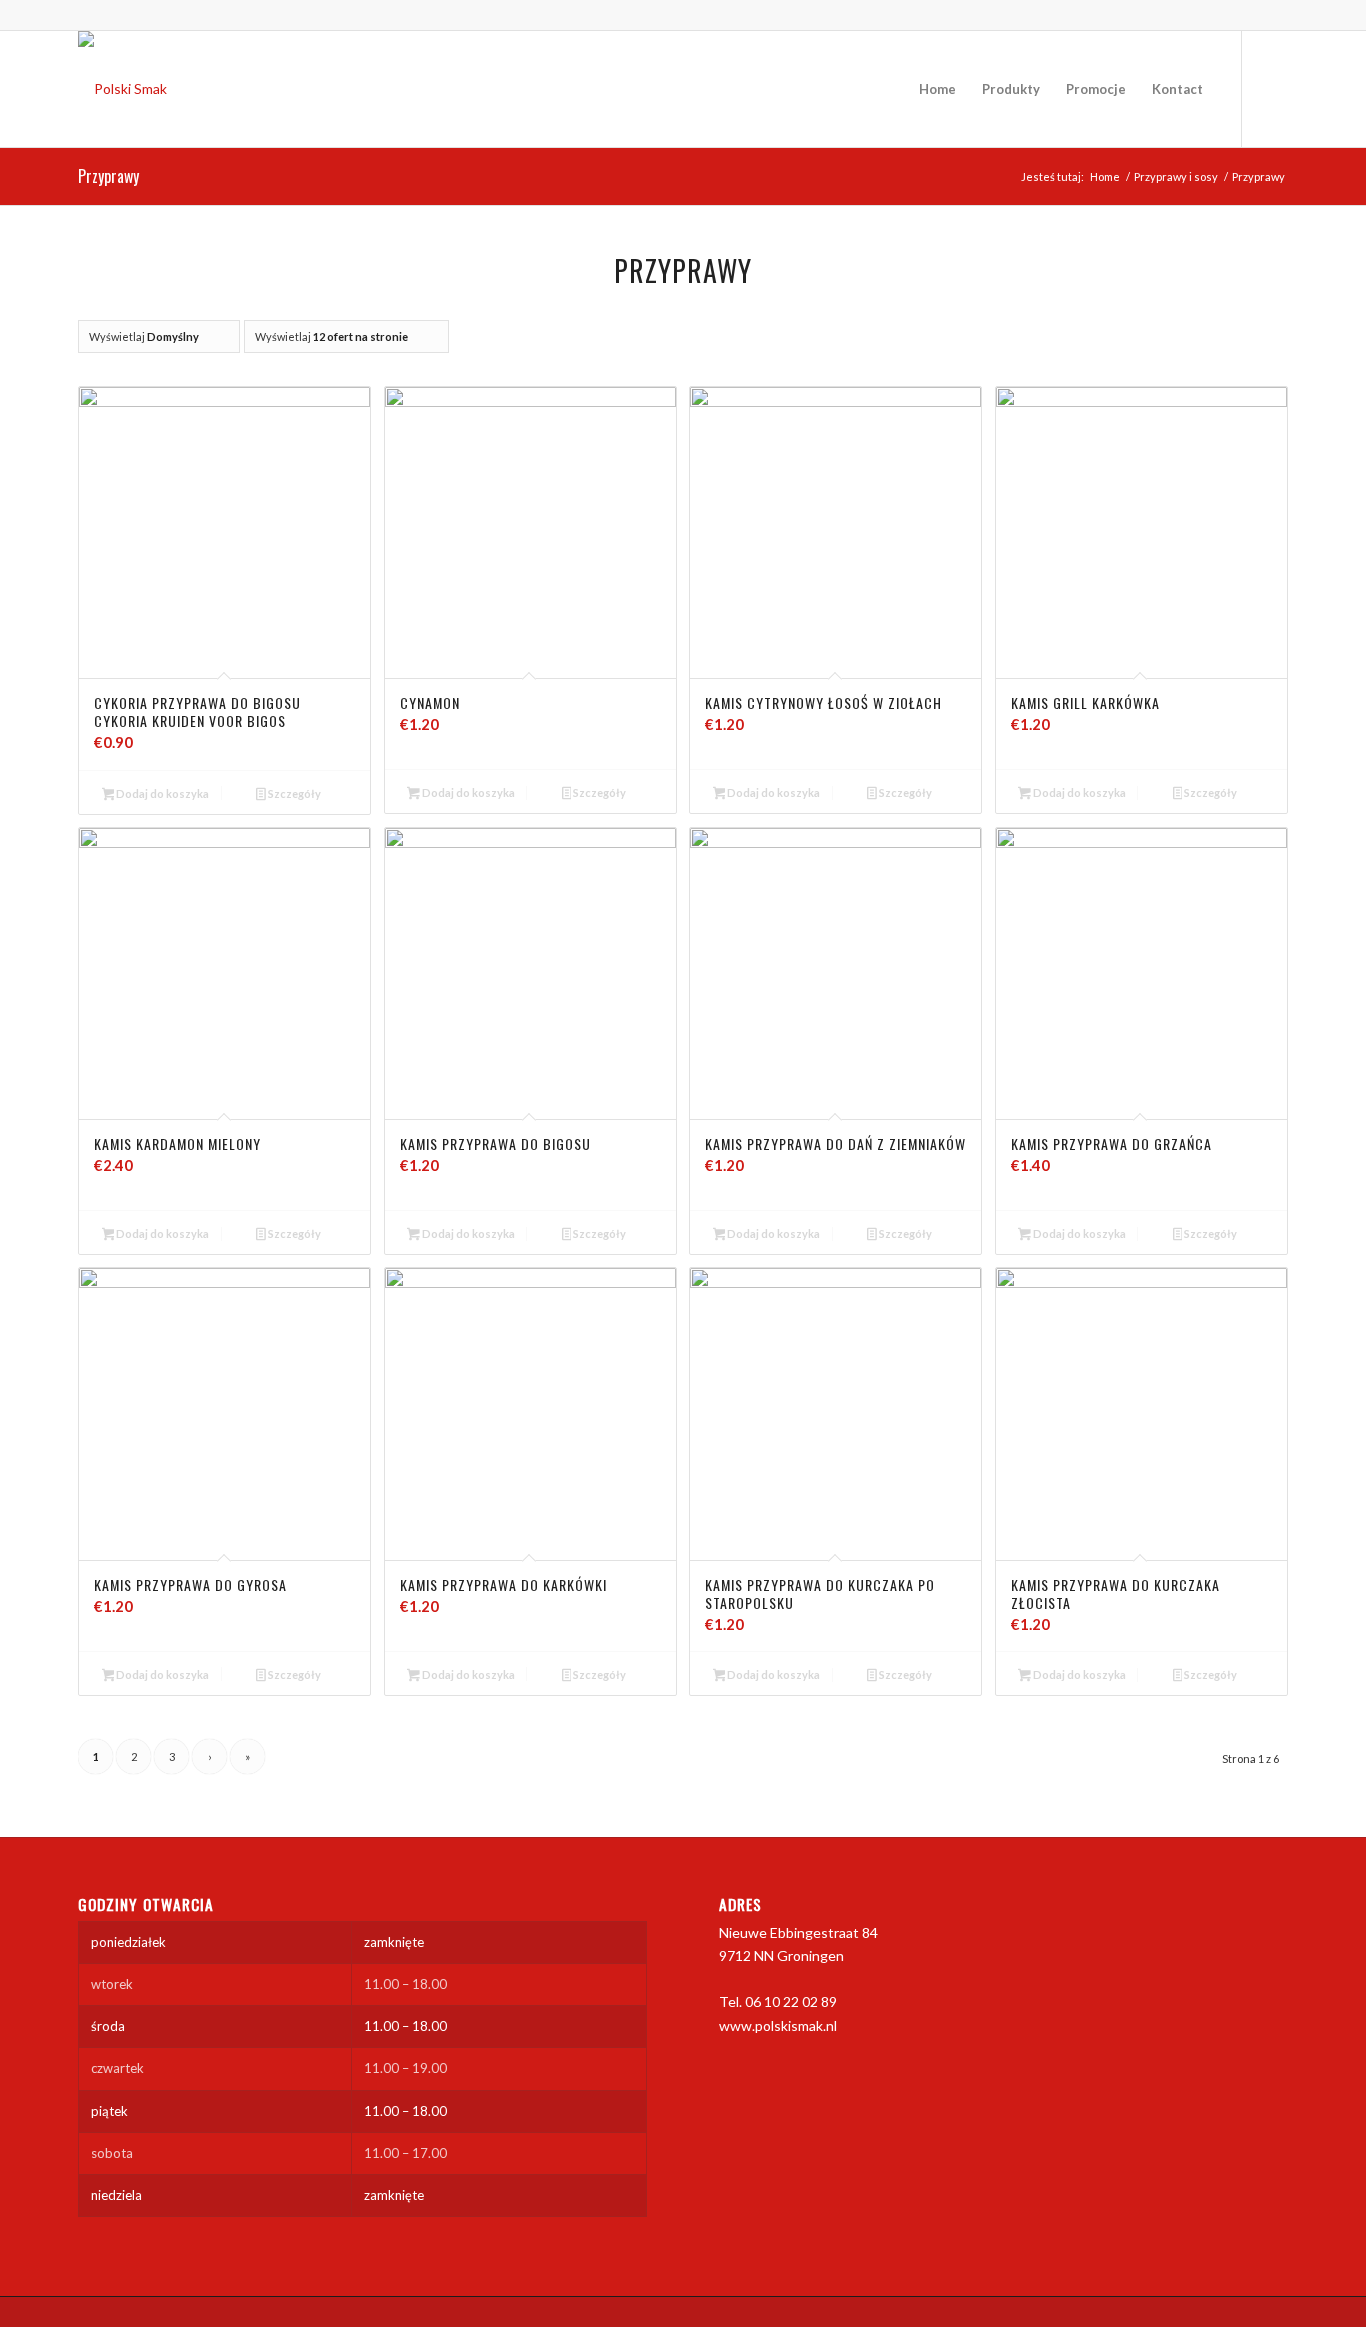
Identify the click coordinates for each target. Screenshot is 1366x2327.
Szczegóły (293, 793)
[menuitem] (937, 89)
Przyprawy (108, 176)
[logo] (122, 89)
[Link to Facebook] (1273, 88)
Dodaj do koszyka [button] (161, 793)
